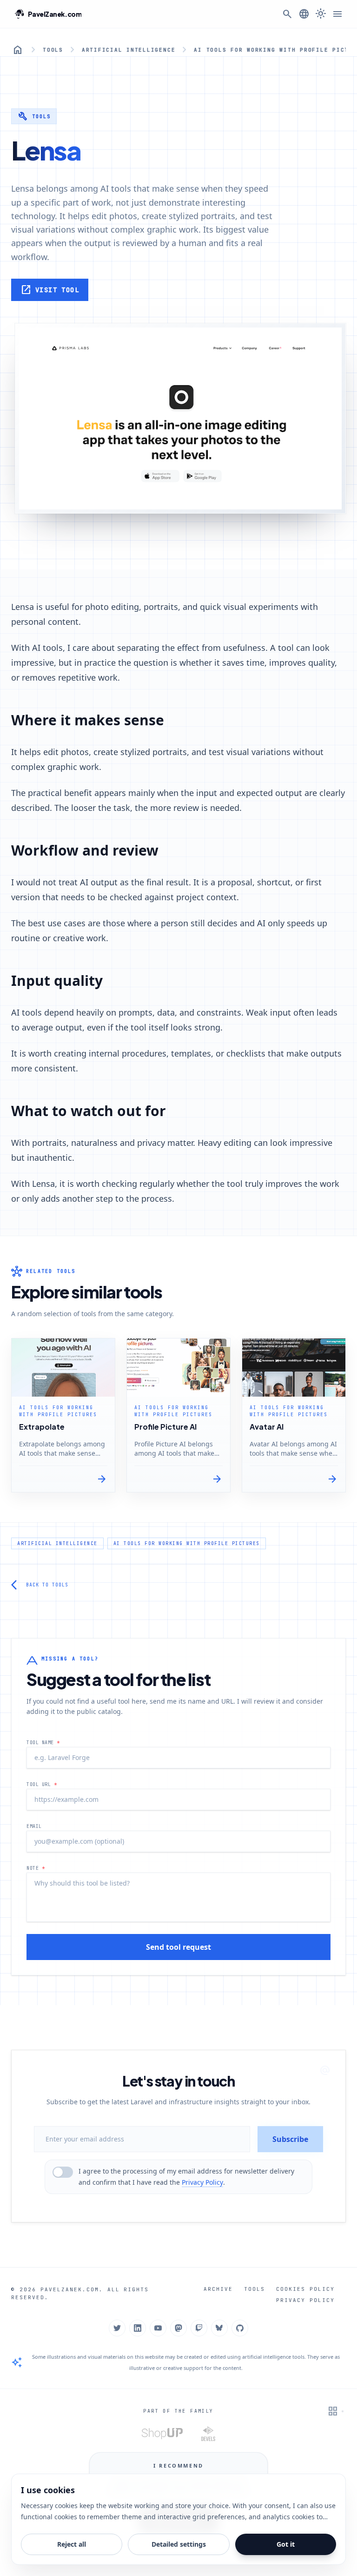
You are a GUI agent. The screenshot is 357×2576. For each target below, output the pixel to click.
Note (36, 1868)
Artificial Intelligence (129, 50)
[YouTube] (158, 2328)
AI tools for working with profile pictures (187, 1543)
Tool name (43, 1743)
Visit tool (50, 290)
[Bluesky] (219, 2328)
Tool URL (42, 1784)
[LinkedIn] (138, 2328)
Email (34, 1826)
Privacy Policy (202, 2182)
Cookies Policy (305, 2289)
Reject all (72, 2544)
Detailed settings (179, 2544)
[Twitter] (117, 2328)
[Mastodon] (178, 2328)
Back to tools (40, 1585)
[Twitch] (199, 2328)
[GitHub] (240, 2328)
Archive (218, 2289)
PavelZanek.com (70, 2289)
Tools (53, 50)
